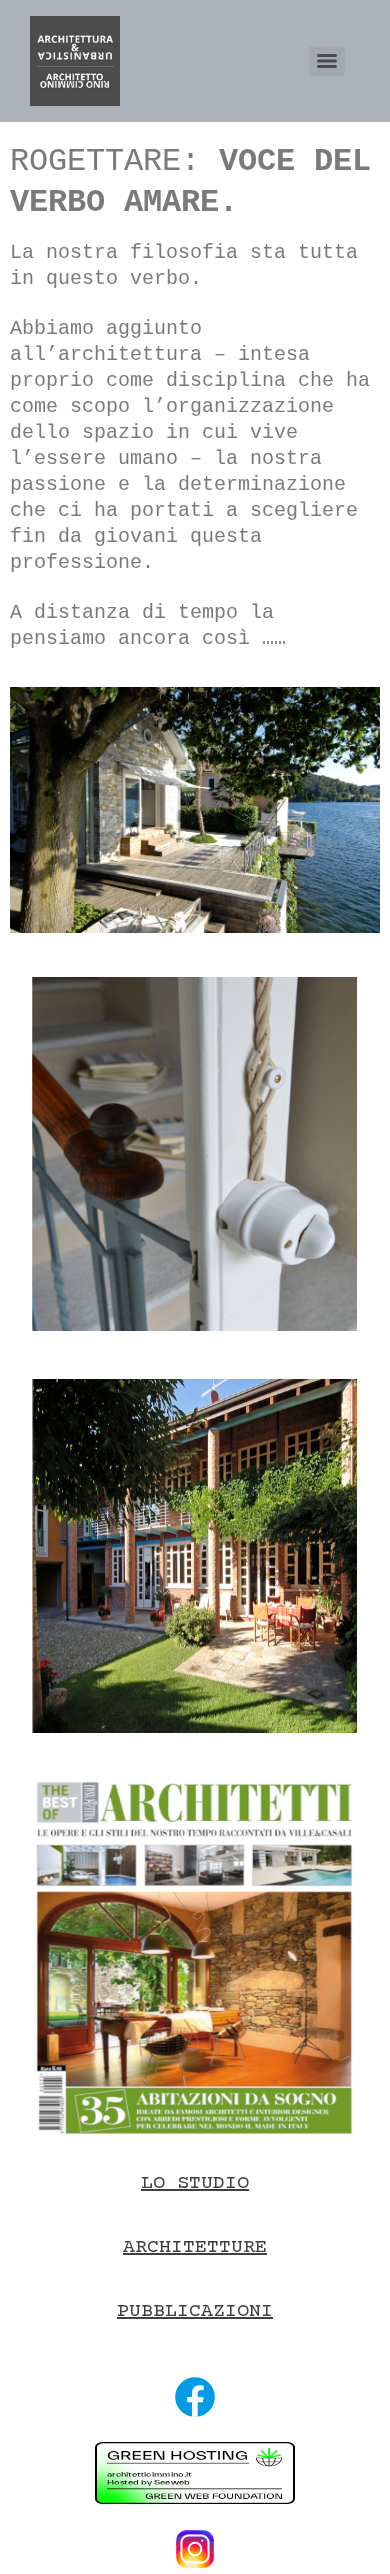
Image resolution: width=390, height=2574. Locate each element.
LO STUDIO (195, 2183)
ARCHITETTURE (195, 2247)
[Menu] (327, 61)
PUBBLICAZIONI (195, 2311)
